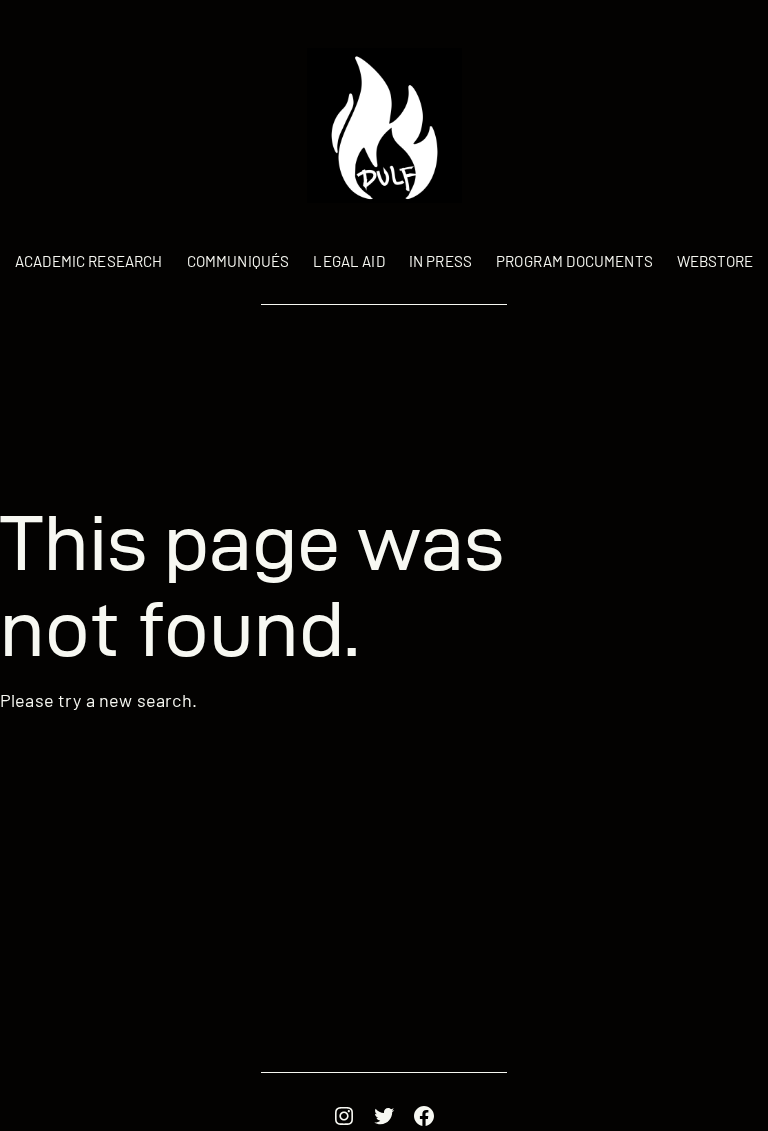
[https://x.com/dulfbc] (384, 1116)
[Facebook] (424, 1116)
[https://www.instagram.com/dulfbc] (344, 1116)
